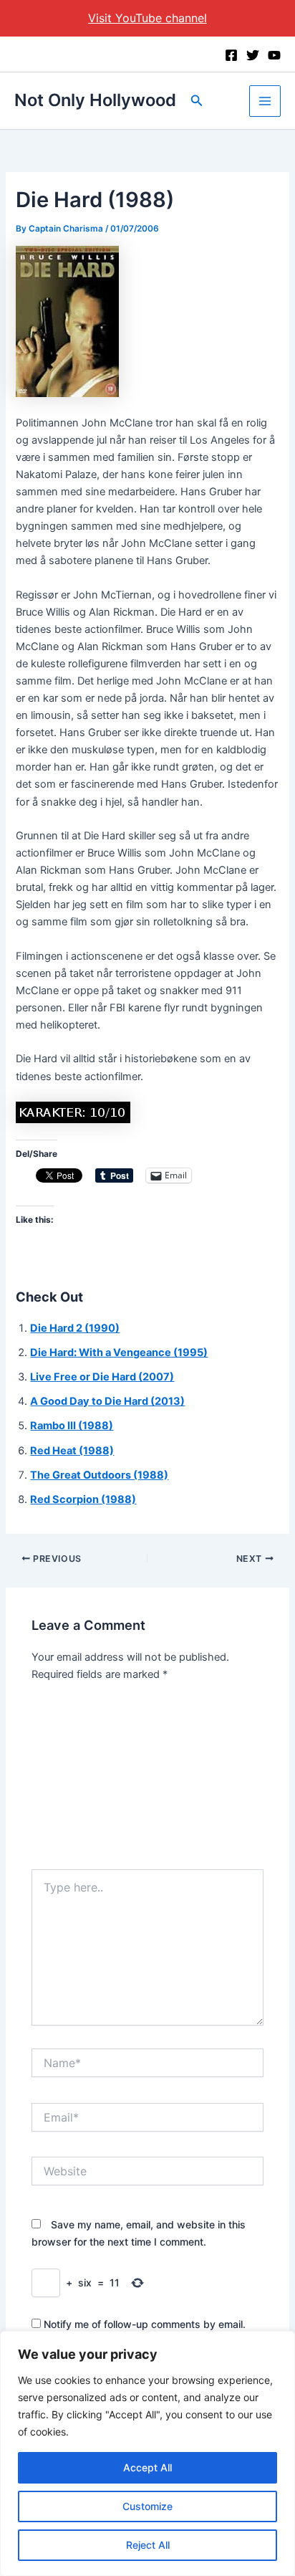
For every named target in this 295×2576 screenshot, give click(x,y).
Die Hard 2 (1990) (75, 1328)
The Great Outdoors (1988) (99, 1475)
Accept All (147, 2467)
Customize (147, 2506)
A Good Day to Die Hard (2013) (107, 1401)
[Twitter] (253, 55)
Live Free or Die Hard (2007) (102, 1377)
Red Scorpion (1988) (83, 1499)
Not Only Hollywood (95, 100)
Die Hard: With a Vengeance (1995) (119, 1353)
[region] (147, 2453)
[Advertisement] (147, 1780)
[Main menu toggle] (265, 101)
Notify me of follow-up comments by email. (145, 2324)
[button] (197, 101)
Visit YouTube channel (147, 18)
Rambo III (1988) (72, 1426)
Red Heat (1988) (72, 1451)
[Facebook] (231, 55)
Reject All (148, 2545)
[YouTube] (274, 55)
